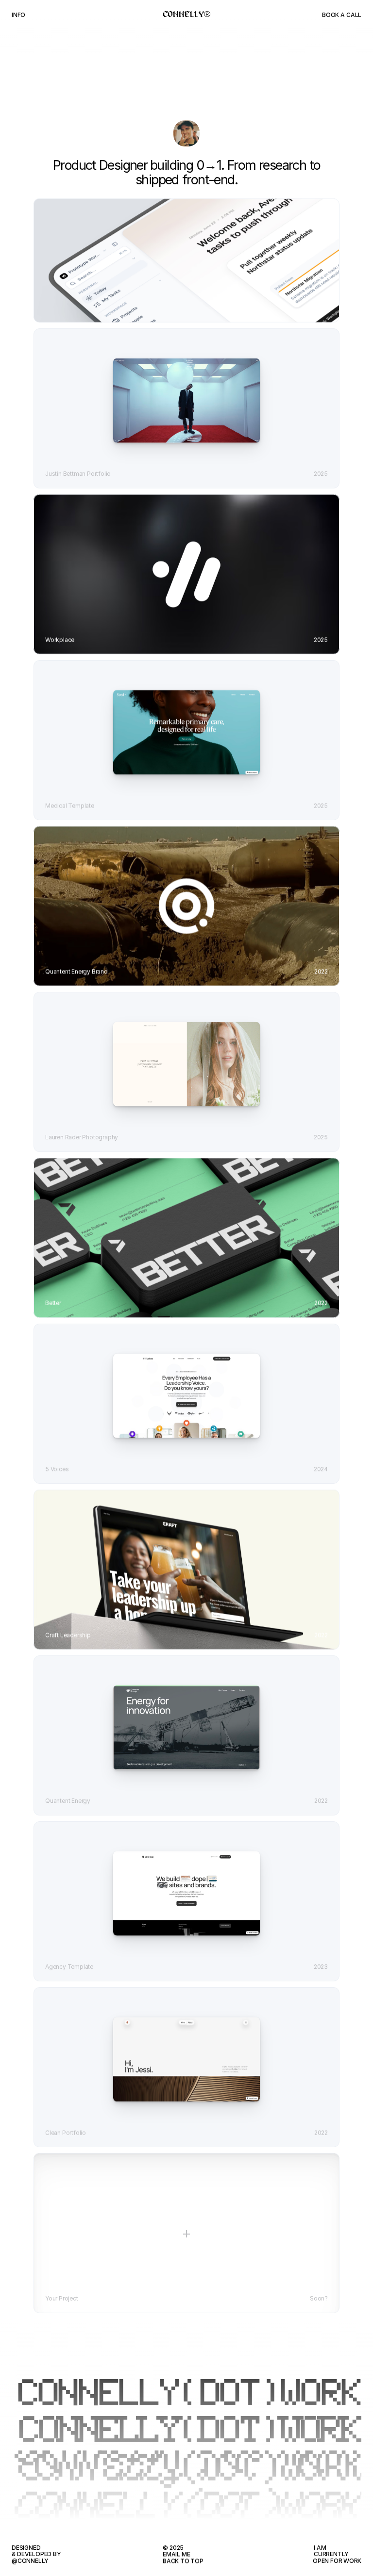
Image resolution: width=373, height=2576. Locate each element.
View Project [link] (186, 319)
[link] (186, 401)
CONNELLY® (187, 15)
